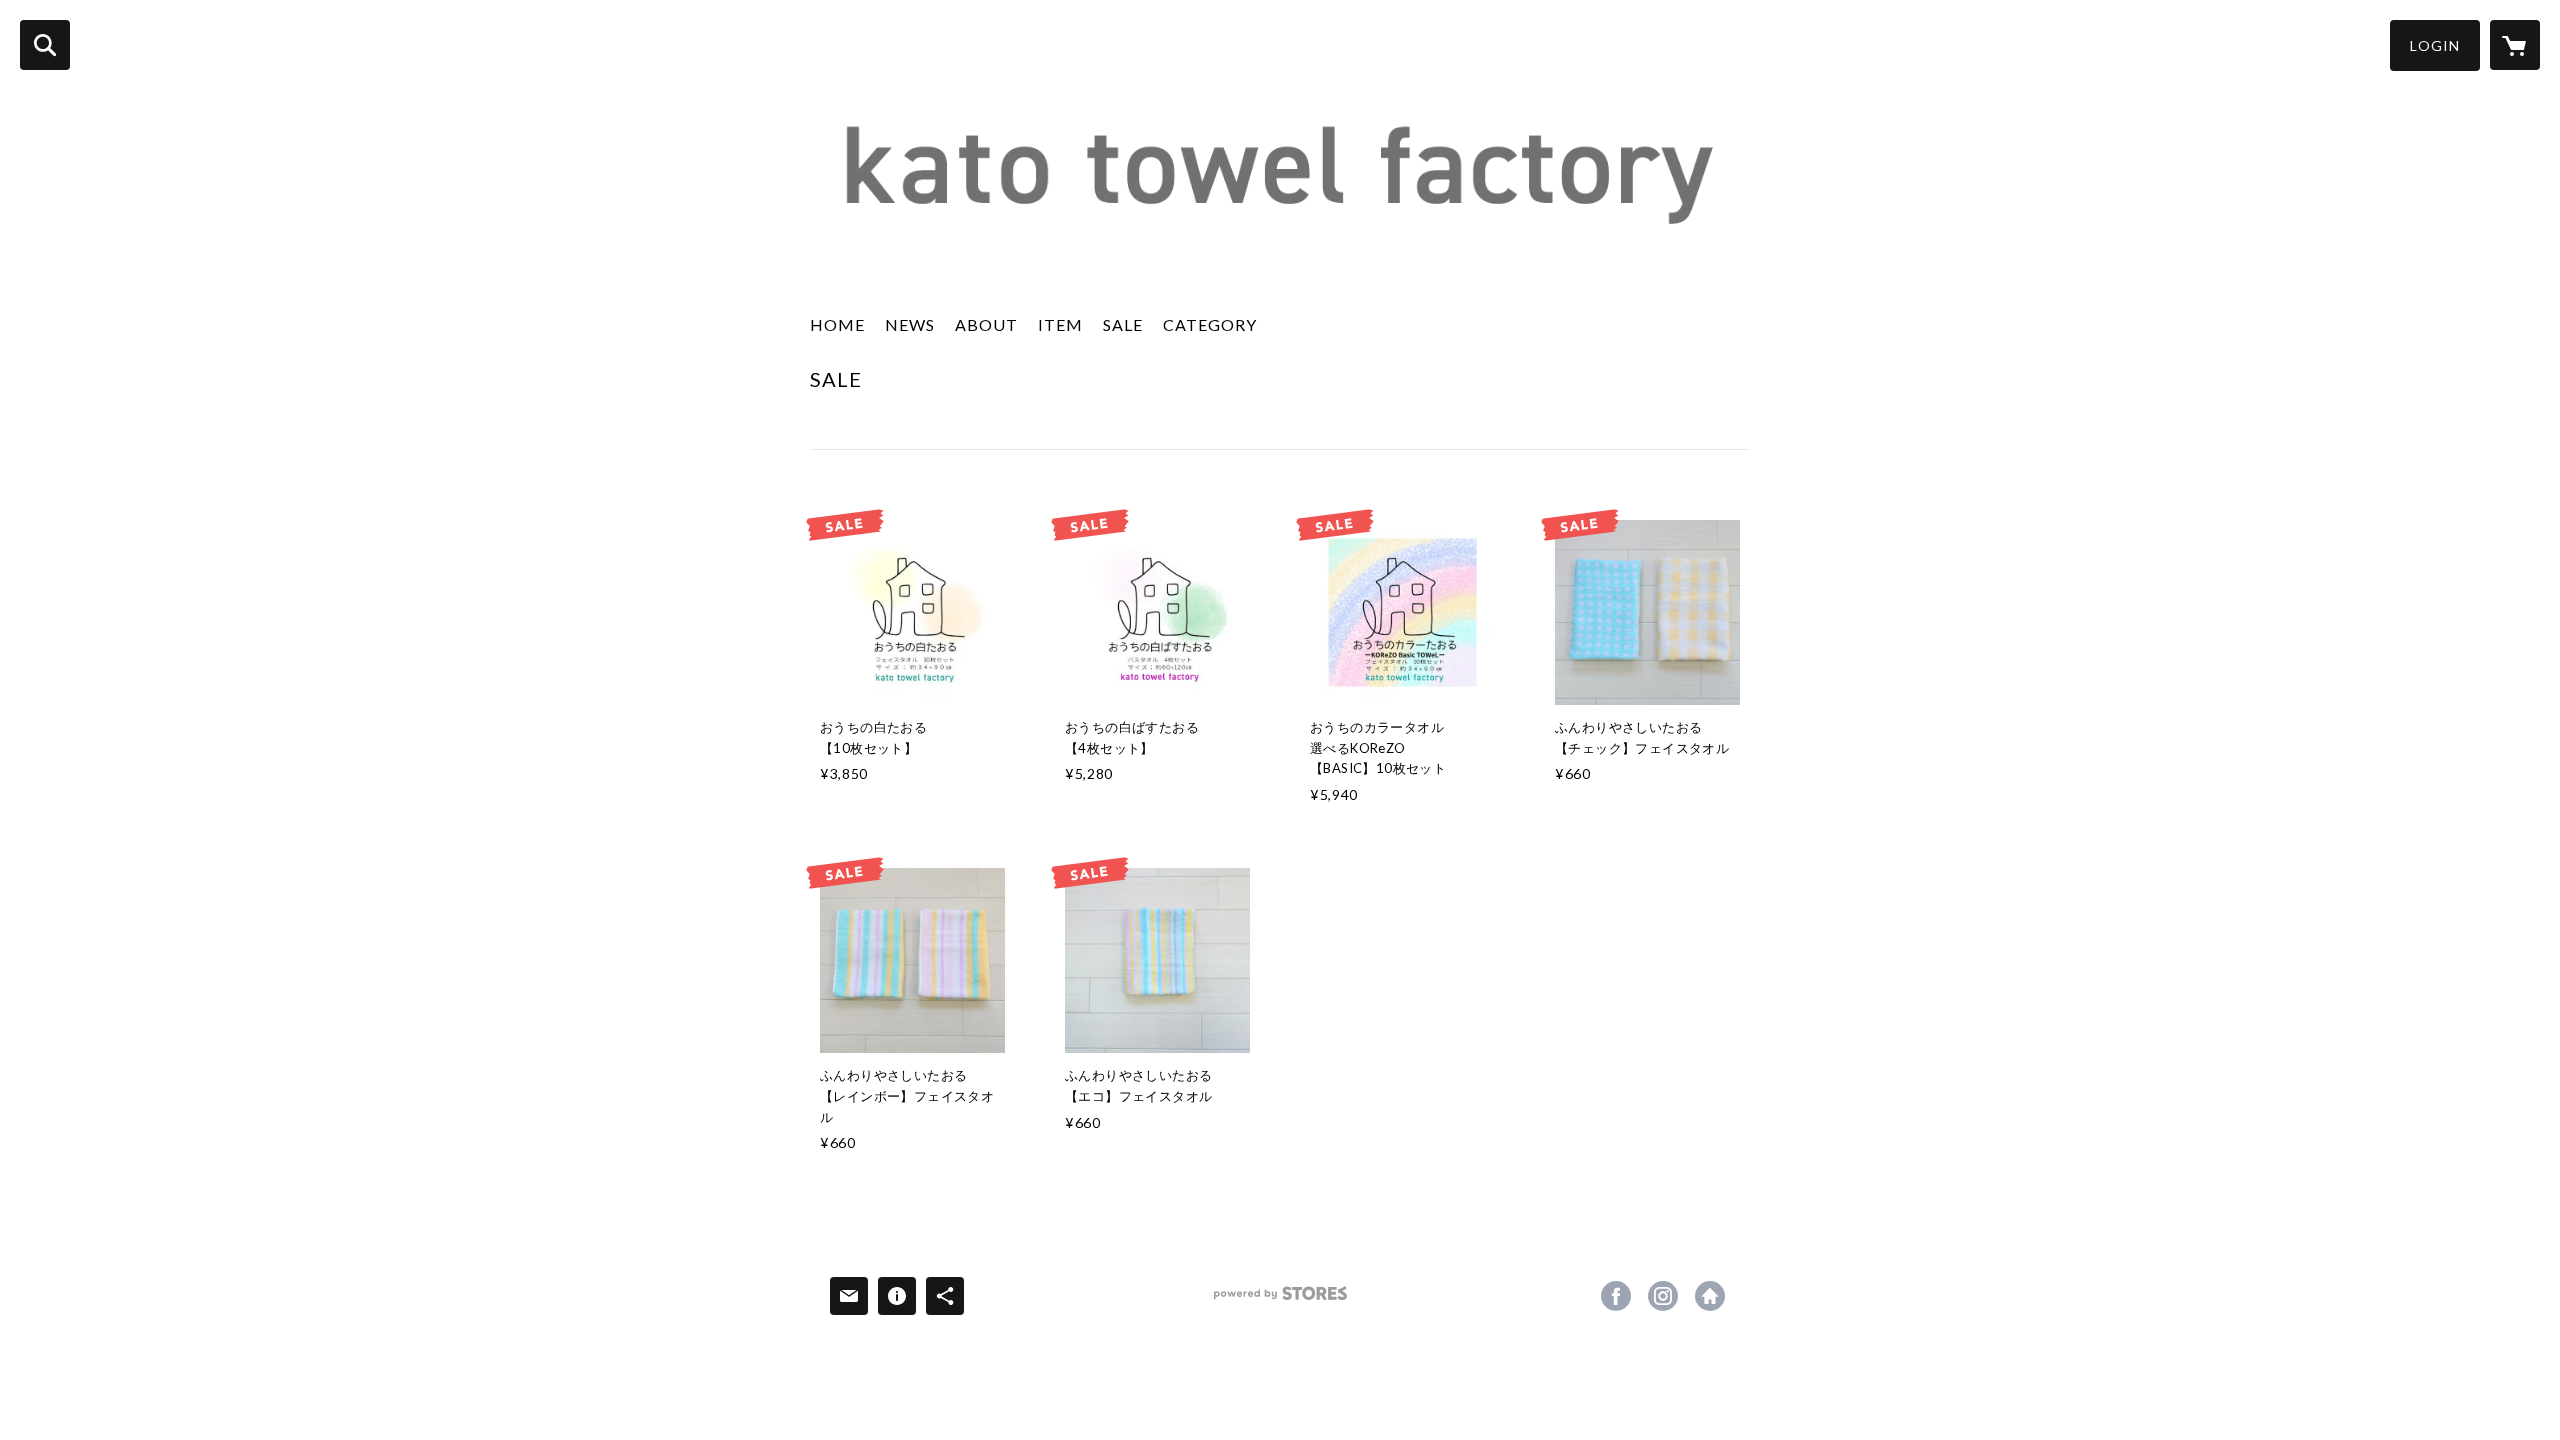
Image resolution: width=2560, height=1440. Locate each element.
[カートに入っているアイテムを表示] (2515, 45)
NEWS (910, 324)
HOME (837, 324)
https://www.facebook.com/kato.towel (1616, 1296)
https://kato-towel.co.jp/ (1710, 1296)
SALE (1123, 324)
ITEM (1060, 324)
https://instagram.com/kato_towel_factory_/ (1663, 1296)
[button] (2435, 45)
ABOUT (986, 324)
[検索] (45, 45)
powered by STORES (1280, 1300)
